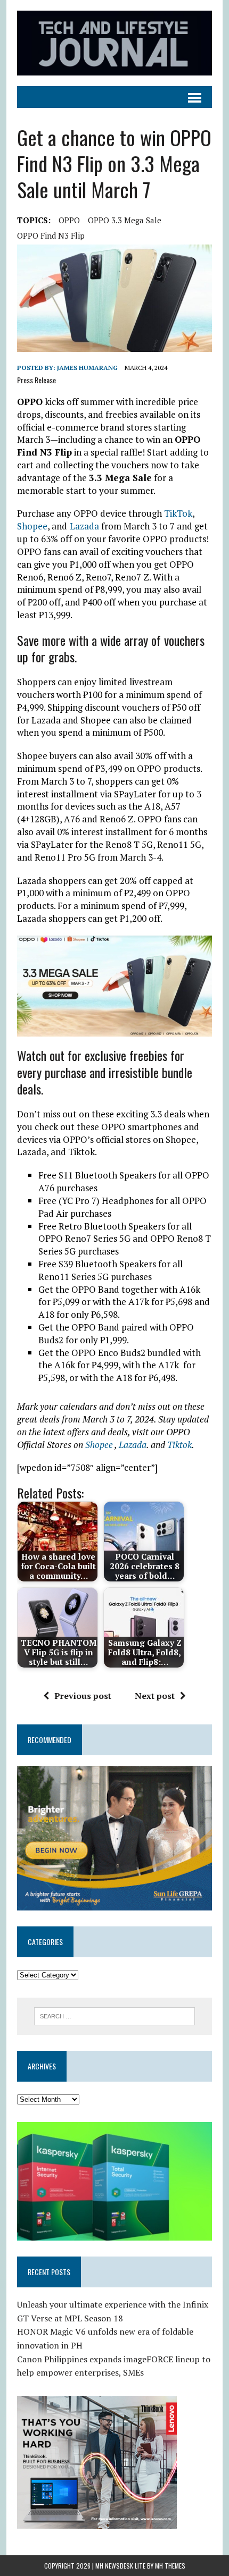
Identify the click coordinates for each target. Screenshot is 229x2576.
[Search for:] (115, 2015)
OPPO (69, 220)
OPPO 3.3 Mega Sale (125, 220)
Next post (155, 1696)
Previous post (83, 1696)
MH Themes (170, 2566)
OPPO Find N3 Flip (51, 235)
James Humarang (87, 368)
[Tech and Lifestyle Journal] (114, 43)
